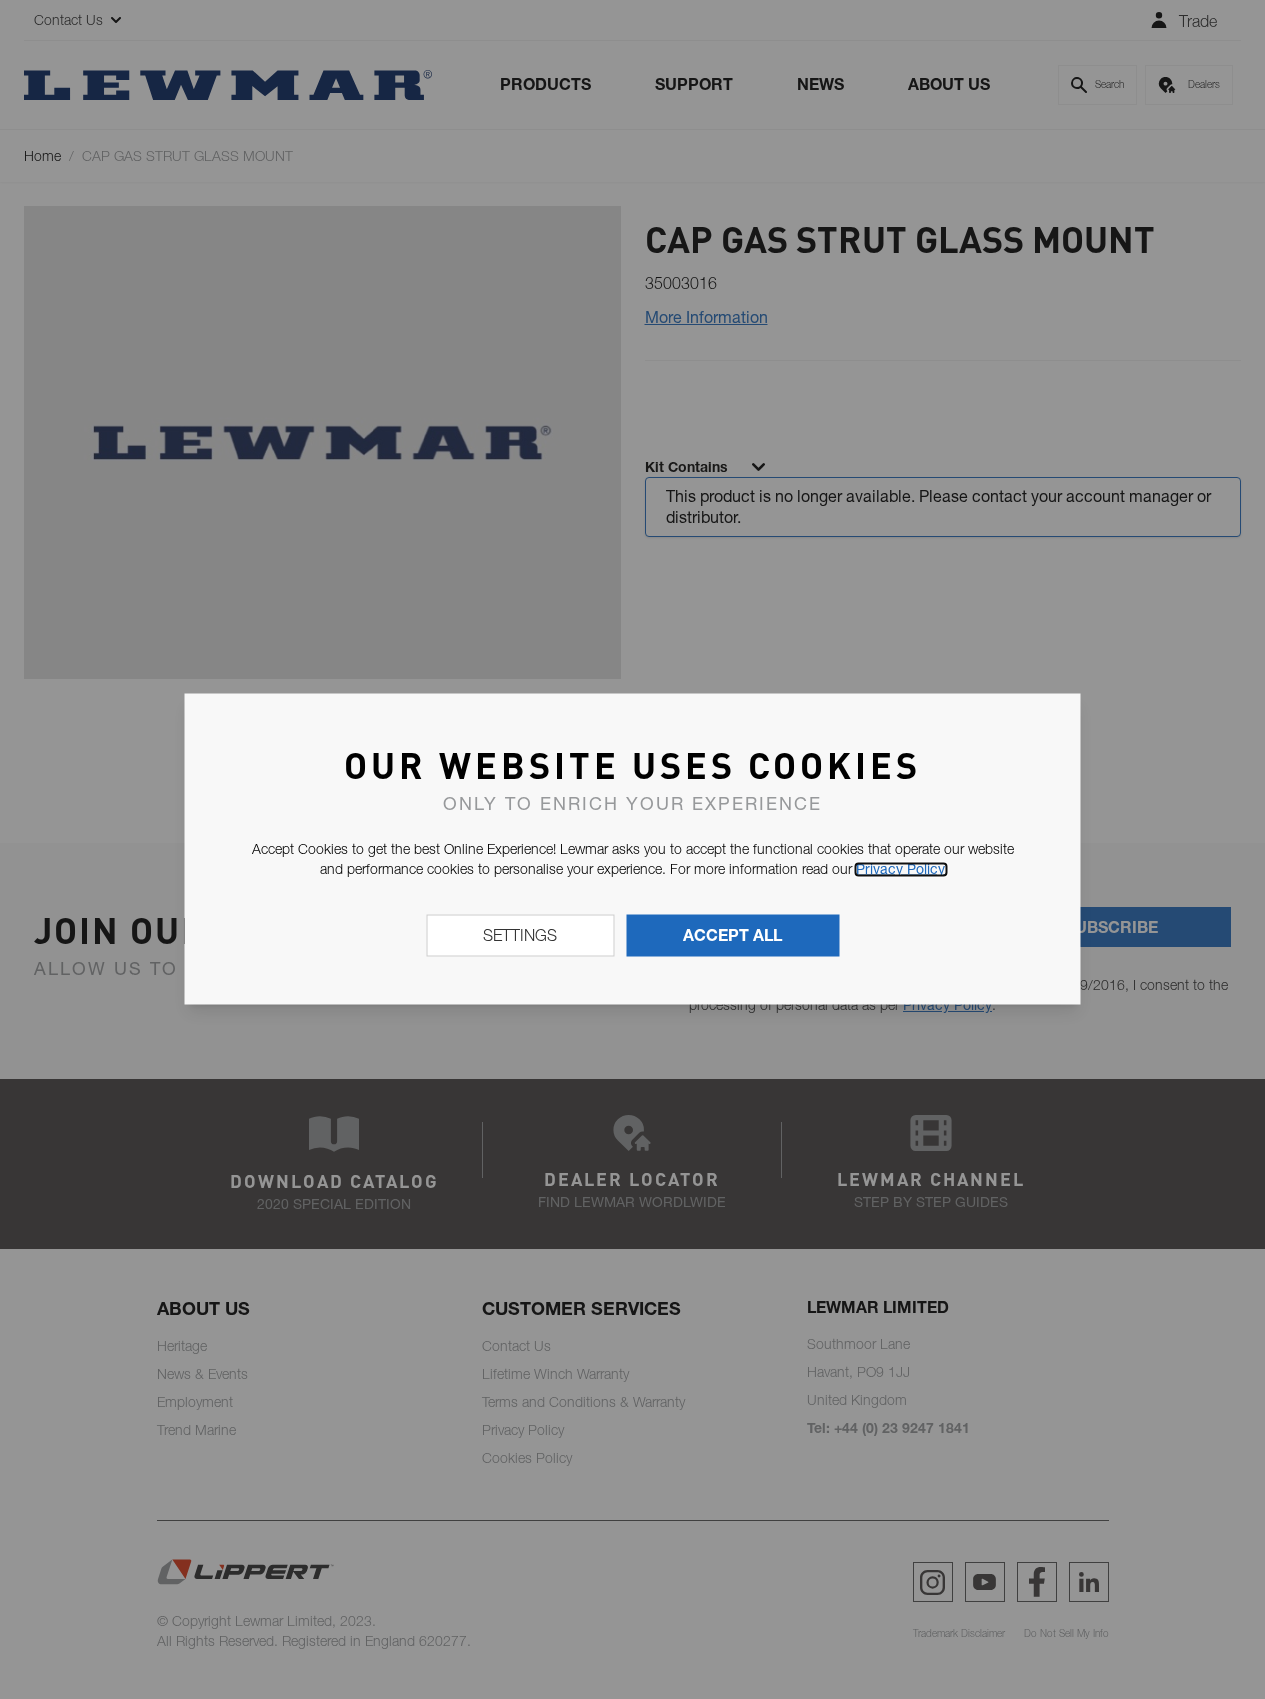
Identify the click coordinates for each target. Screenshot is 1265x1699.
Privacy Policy (900, 869)
